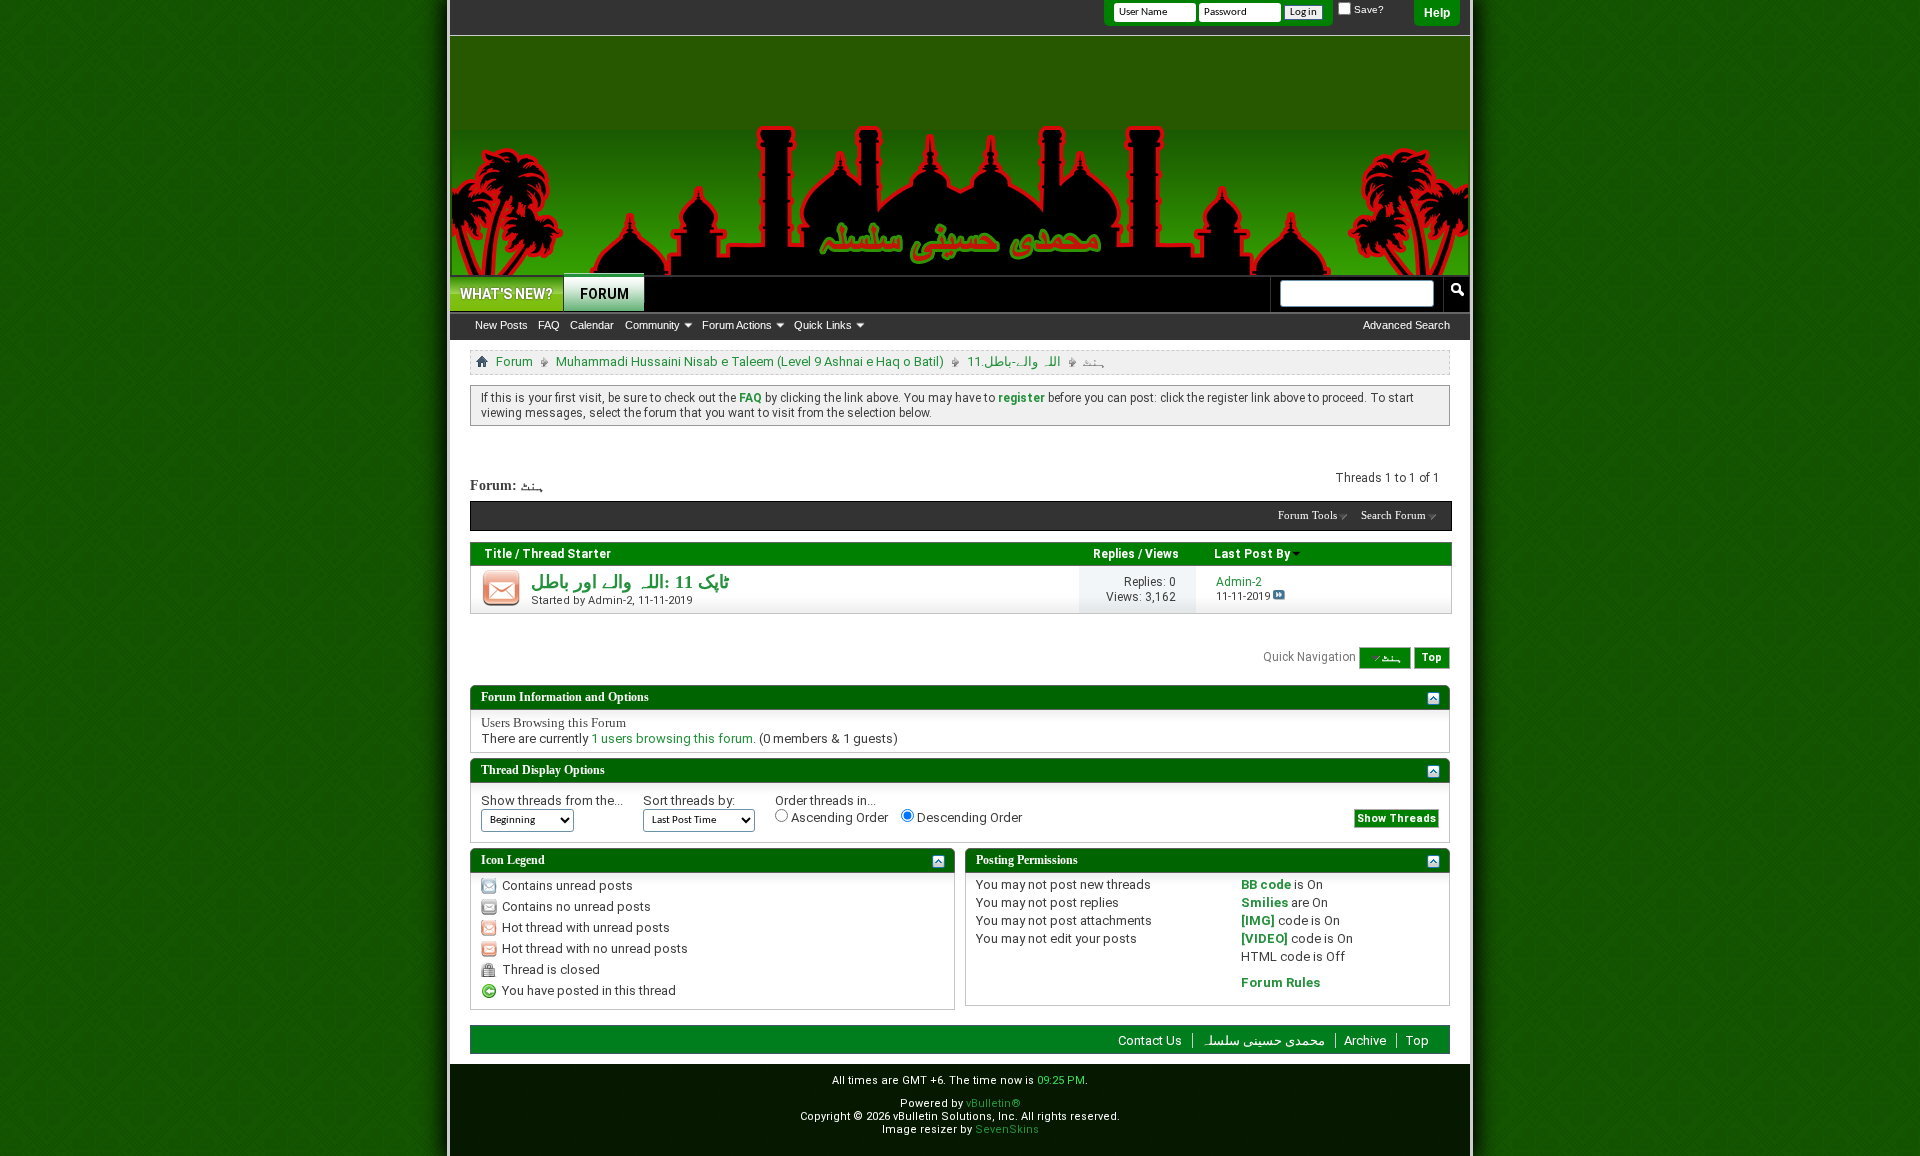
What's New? (506, 294)
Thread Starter (566, 554)
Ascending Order (838, 817)
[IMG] (1258, 920)
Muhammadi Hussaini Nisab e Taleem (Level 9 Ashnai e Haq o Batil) (750, 361)
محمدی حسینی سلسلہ (1263, 1040)
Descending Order (968, 817)
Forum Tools (1307, 515)
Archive (1365, 1040)
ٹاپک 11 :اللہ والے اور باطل (630, 582)
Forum (604, 294)
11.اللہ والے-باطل (1014, 361)
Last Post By (1252, 554)
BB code (1266, 884)
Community (652, 325)
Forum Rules (1280, 982)
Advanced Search (1406, 325)
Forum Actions (737, 325)
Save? (1367, 9)
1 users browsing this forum (672, 738)
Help (1437, 13)
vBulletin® (993, 1103)
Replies (1114, 554)
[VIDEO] (1264, 938)
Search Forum (1393, 515)
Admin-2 (610, 600)
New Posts (501, 325)
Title (498, 554)
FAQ (549, 325)
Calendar (592, 325)
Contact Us (1150, 1040)
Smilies (1264, 902)
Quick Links (823, 325)
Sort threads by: (689, 800)
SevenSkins (1007, 1129)
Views (1162, 554)
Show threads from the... (552, 800)
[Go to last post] (1279, 596)
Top (1431, 657)
